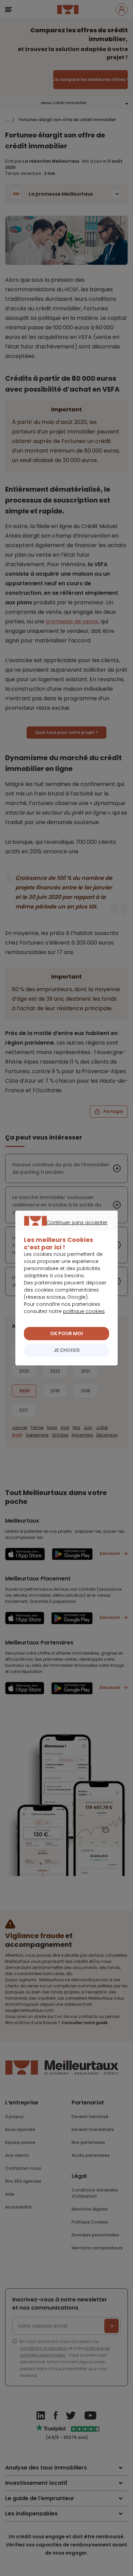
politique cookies (84, 1311)
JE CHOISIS (67, 1350)
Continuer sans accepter (63, 1230)
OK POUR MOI (66, 1333)
